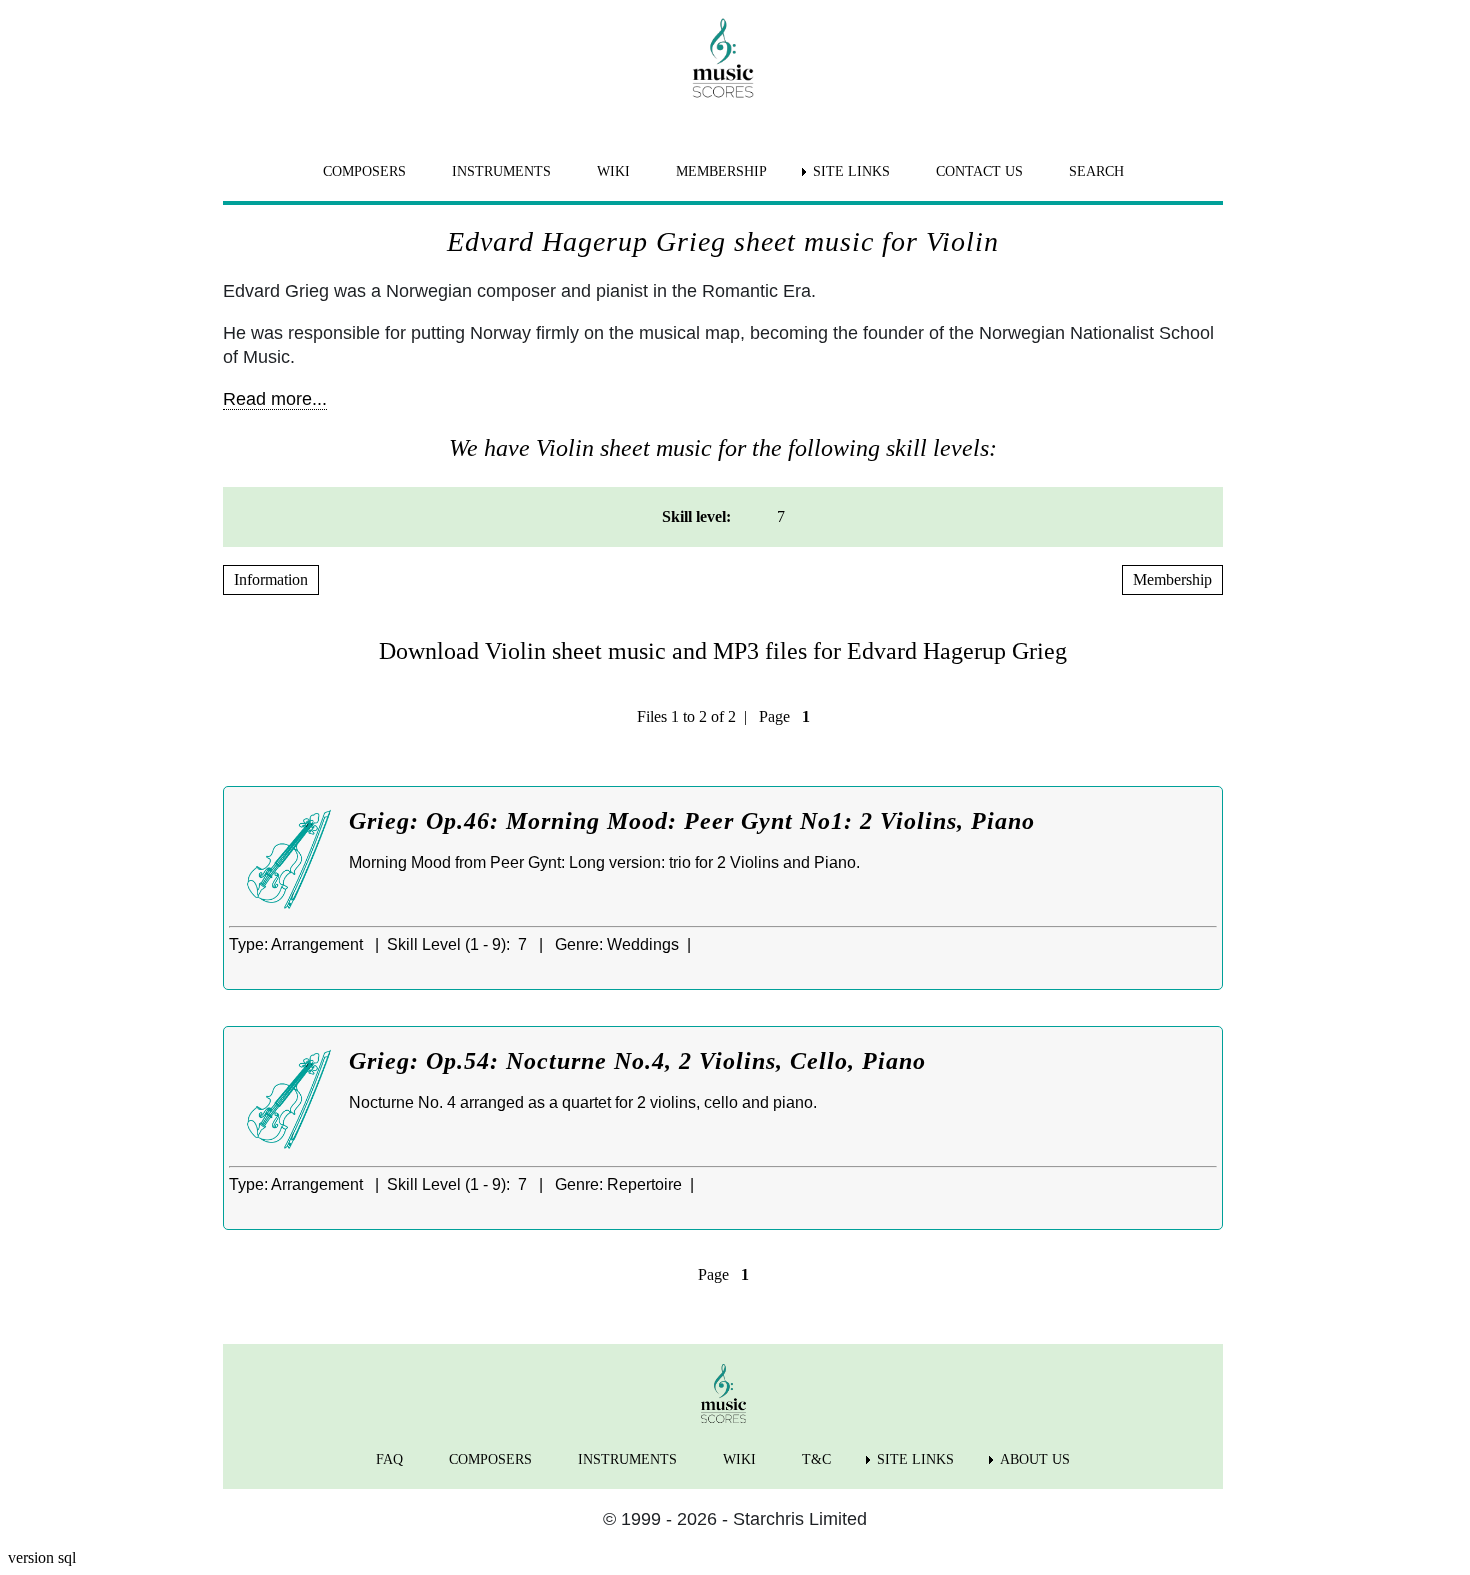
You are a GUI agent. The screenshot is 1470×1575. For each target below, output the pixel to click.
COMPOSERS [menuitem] (364, 171)
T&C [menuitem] (816, 1459)
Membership (1172, 579)
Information (271, 579)
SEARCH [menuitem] (1096, 171)
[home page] (723, 58)
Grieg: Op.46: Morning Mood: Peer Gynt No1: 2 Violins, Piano (692, 821)
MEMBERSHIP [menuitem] (721, 171)
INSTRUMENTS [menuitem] (501, 171)
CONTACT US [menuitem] (979, 171)
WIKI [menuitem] (613, 171)
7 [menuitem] (781, 516)
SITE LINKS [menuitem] (851, 171)
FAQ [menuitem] (389, 1459)
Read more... (275, 399)
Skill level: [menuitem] (696, 516)
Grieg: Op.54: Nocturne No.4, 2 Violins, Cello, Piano (637, 1061)
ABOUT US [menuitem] (1035, 1459)
